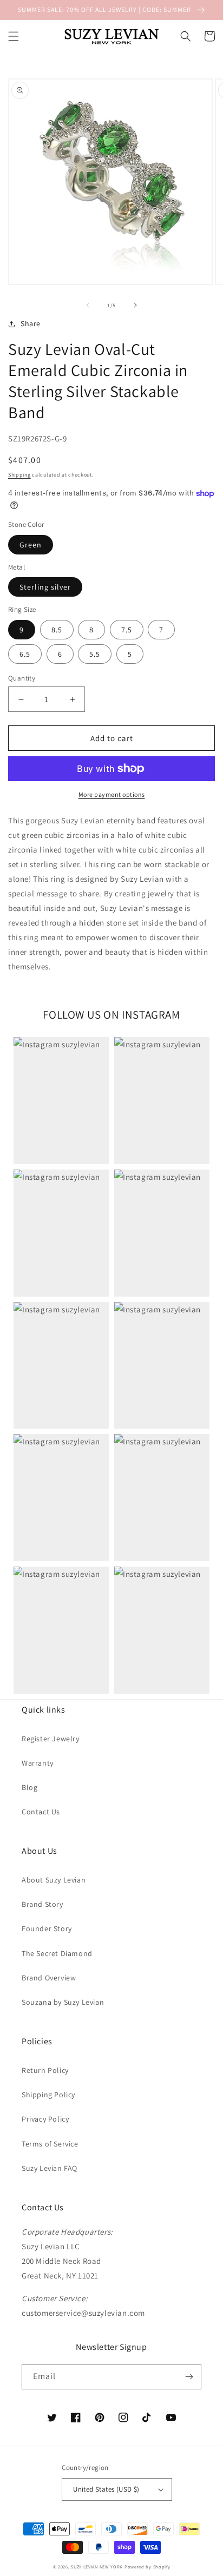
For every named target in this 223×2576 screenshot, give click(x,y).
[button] (14, 36)
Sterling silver (45, 587)
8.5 (57, 630)
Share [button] (31, 323)
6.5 (25, 654)
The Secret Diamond (57, 1953)
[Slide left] (88, 305)
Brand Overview (49, 1978)
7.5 (127, 630)
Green (31, 545)
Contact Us (41, 1812)
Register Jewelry (51, 1739)
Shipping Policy (48, 2095)
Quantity (22, 678)
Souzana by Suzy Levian (63, 2002)
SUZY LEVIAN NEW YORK (97, 2567)
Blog (29, 1787)
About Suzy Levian (54, 1880)
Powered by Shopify (147, 2567)
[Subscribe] (189, 2377)
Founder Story (47, 1928)
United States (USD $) (106, 2489)
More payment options (112, 794)
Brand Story (42, 1904)
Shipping (19, 475)
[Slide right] (135, 305)
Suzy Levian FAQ (50, 2168)
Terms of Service (50, 2144)
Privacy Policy (45, 2119)
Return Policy (45, 2070)
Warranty (38, 1763)
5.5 (95, 654)
